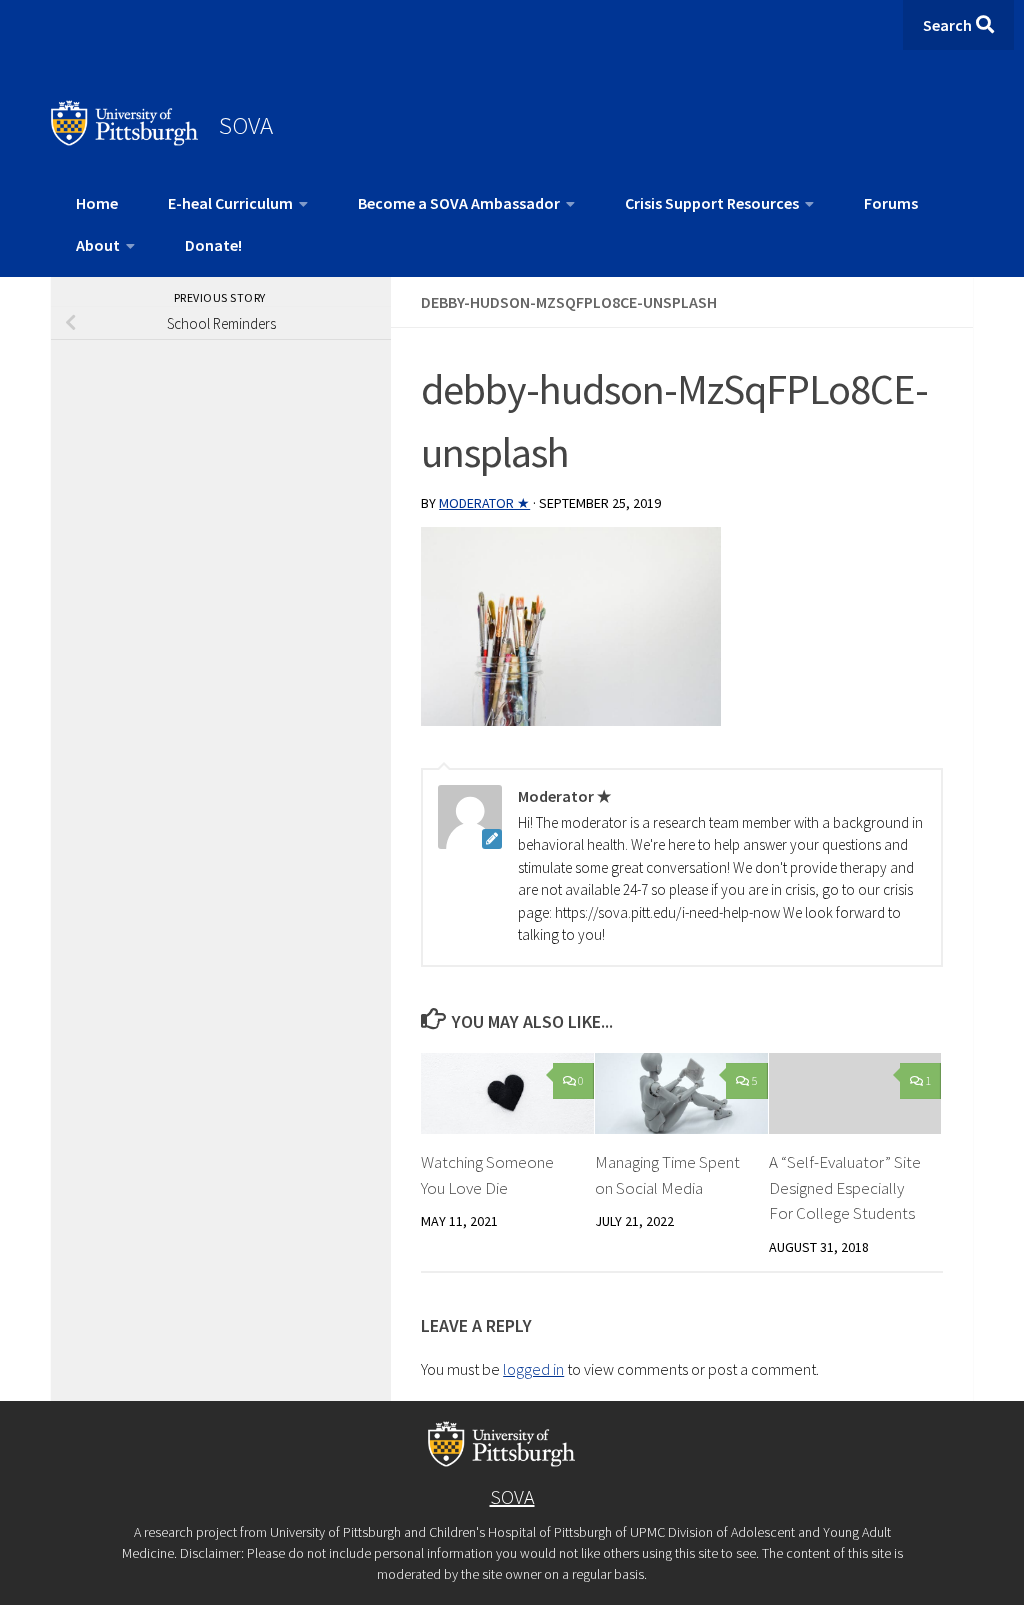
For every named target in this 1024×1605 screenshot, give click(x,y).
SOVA (246, 125)
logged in (533, 1369)
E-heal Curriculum (230, 203)
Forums (891, 203)
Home (97, 203)
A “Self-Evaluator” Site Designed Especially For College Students (845, 1187)
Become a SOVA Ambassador (459, 203)
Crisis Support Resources (712, 203)
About (98, 245)
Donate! (213, 245)
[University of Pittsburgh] (125, 140)
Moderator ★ (484, 503)
